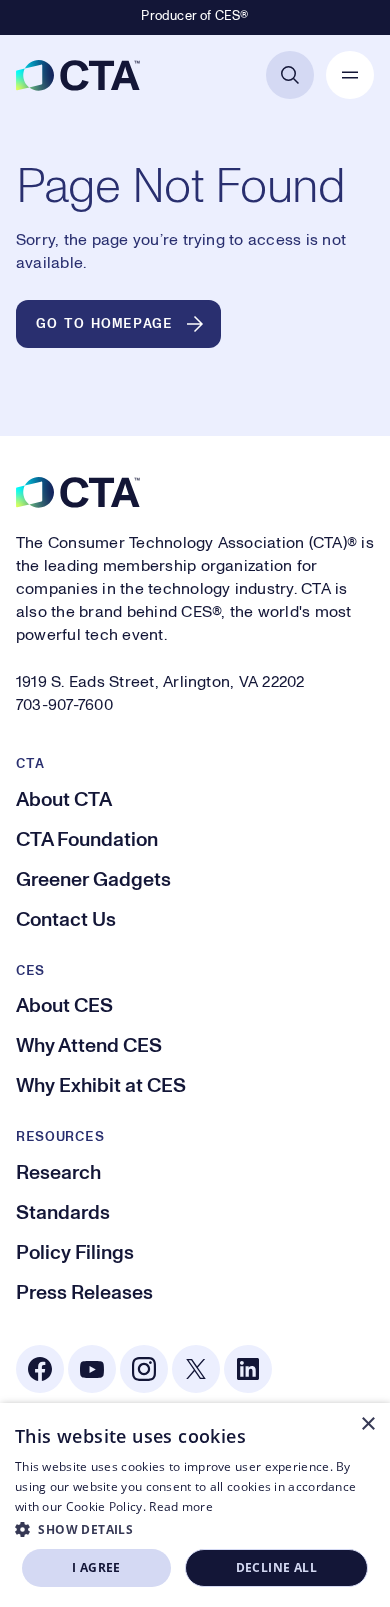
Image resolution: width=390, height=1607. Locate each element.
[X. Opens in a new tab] (196, 1369)
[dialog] (195, 1505)
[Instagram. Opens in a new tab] (144, 1369)
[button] (195, 1529)
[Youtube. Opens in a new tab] (92, 1369)
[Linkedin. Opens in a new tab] (248, 1369)
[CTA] (78, 75)
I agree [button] (96, 1567)
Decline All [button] (276, 1567)
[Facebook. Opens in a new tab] (40, 1369)
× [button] (367, 1424)
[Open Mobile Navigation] (350, 75)
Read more (181, 1506)
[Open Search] (290, 75)
